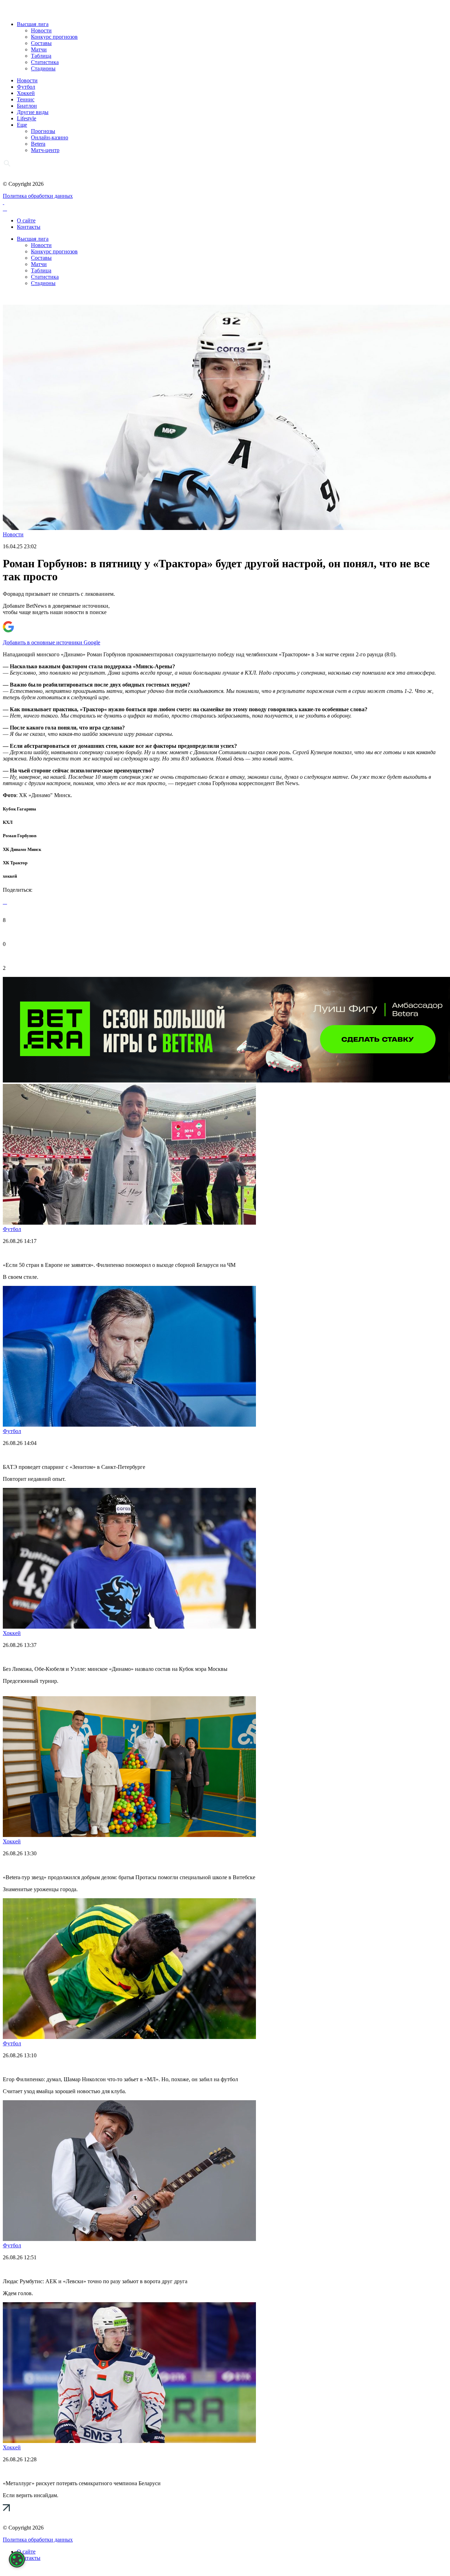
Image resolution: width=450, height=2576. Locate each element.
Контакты (29, 227)
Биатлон (27, 106)
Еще (22, 125)
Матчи (39, 49)
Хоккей (26, 93)
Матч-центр (45, 150)
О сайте (26, 220)
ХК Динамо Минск (22, 849)
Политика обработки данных (38, 196)
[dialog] (17, 2559)
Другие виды (33, 112)
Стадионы (43, 68)
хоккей (10, 876)
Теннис (26, 99)
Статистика (45, 62)
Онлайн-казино (50, 137)
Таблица (41, 56)
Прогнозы (43, 131)
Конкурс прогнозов (54, 37)
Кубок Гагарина (20, 809)
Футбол (26, 87)
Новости (41, 30)
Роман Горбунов (20, 836)
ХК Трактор (15, 863)
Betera (38, 144)
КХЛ (8, 822)
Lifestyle (27, 118)
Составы (41, 43)
